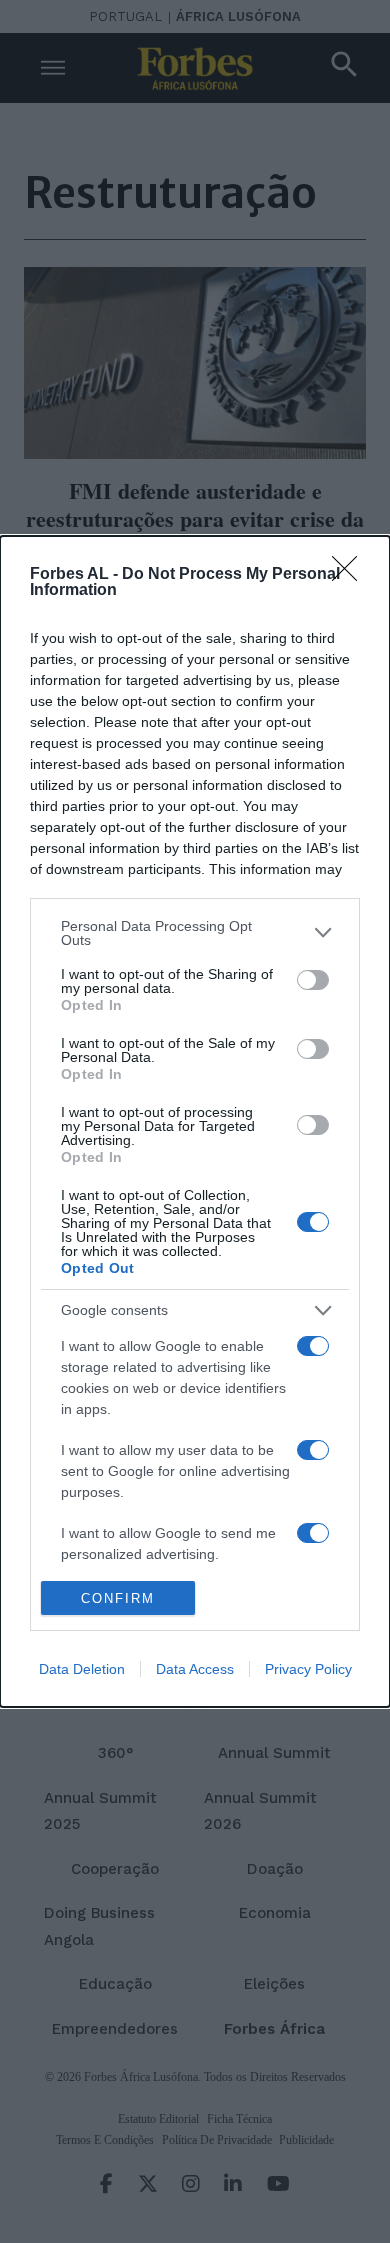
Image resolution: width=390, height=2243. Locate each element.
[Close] (351, 575)
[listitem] (195, 933)
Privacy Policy (308, 1669)
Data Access (195, 1669)
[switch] (313, 980)
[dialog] (195, 1122)
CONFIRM (118, 1598)
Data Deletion (82, 1669)
